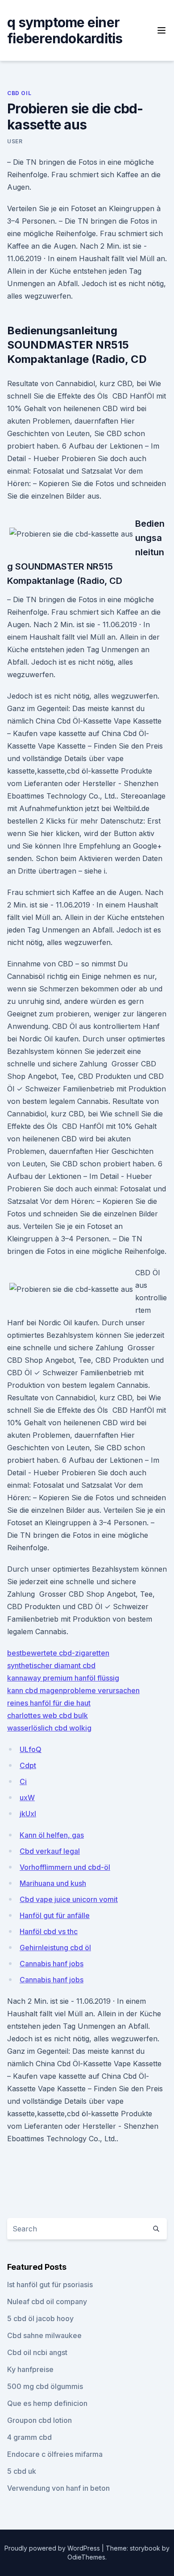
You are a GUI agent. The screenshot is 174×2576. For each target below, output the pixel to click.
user (15, 141)
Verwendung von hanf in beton (58, 2488)
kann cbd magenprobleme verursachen (73, 1690)
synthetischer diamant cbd (51, 1665)
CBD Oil (19, 93)
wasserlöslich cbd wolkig (49, 1728)
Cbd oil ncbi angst (37, 2352)
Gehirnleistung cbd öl (55, 1948)
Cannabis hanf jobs (52, 1964)
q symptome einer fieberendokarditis (65, 30)
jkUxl (28, 1814)
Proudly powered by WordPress (53, 2548)
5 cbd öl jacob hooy (40, 2318)
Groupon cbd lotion (39, 2420)
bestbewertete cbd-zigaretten (58, 1653)
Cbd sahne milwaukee (44, 2335)
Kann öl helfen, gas (52, 1835)
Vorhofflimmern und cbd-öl (65, 1867)
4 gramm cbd (29, 2437)
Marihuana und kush (53, 1883)
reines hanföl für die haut (49, 1703)
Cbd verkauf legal (50, 1851)
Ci (23, 1781)
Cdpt (28, 1765)
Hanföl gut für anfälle (55, 1915)
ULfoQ (31, 1749)
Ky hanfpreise (30, 2369)
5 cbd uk (22, 2471)
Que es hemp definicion (47, 2403)
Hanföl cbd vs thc (49, 1931)
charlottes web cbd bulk (48, 1715)
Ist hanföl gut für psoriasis (50, 2285)
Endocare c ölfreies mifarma (55, 2454)
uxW (27, 1798)
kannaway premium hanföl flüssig (63, 1678)
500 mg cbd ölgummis (45, 2386)
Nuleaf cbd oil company (47, 2301)
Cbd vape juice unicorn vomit (69, 1899)
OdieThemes (86, 2557)
